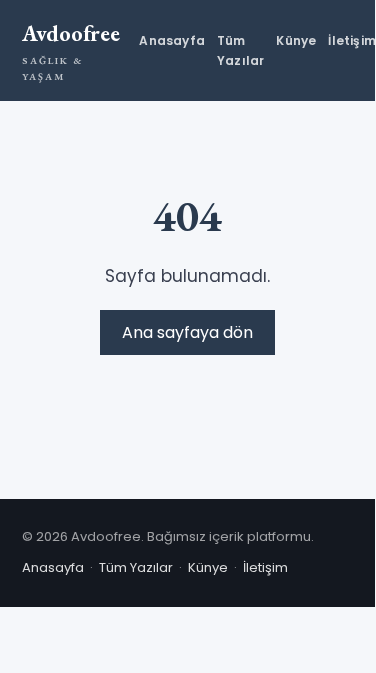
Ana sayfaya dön (187, 332)
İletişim (352, 40)
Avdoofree (70, 51)
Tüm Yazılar (240, 50)
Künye (296, 40)
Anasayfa (172, 40)
